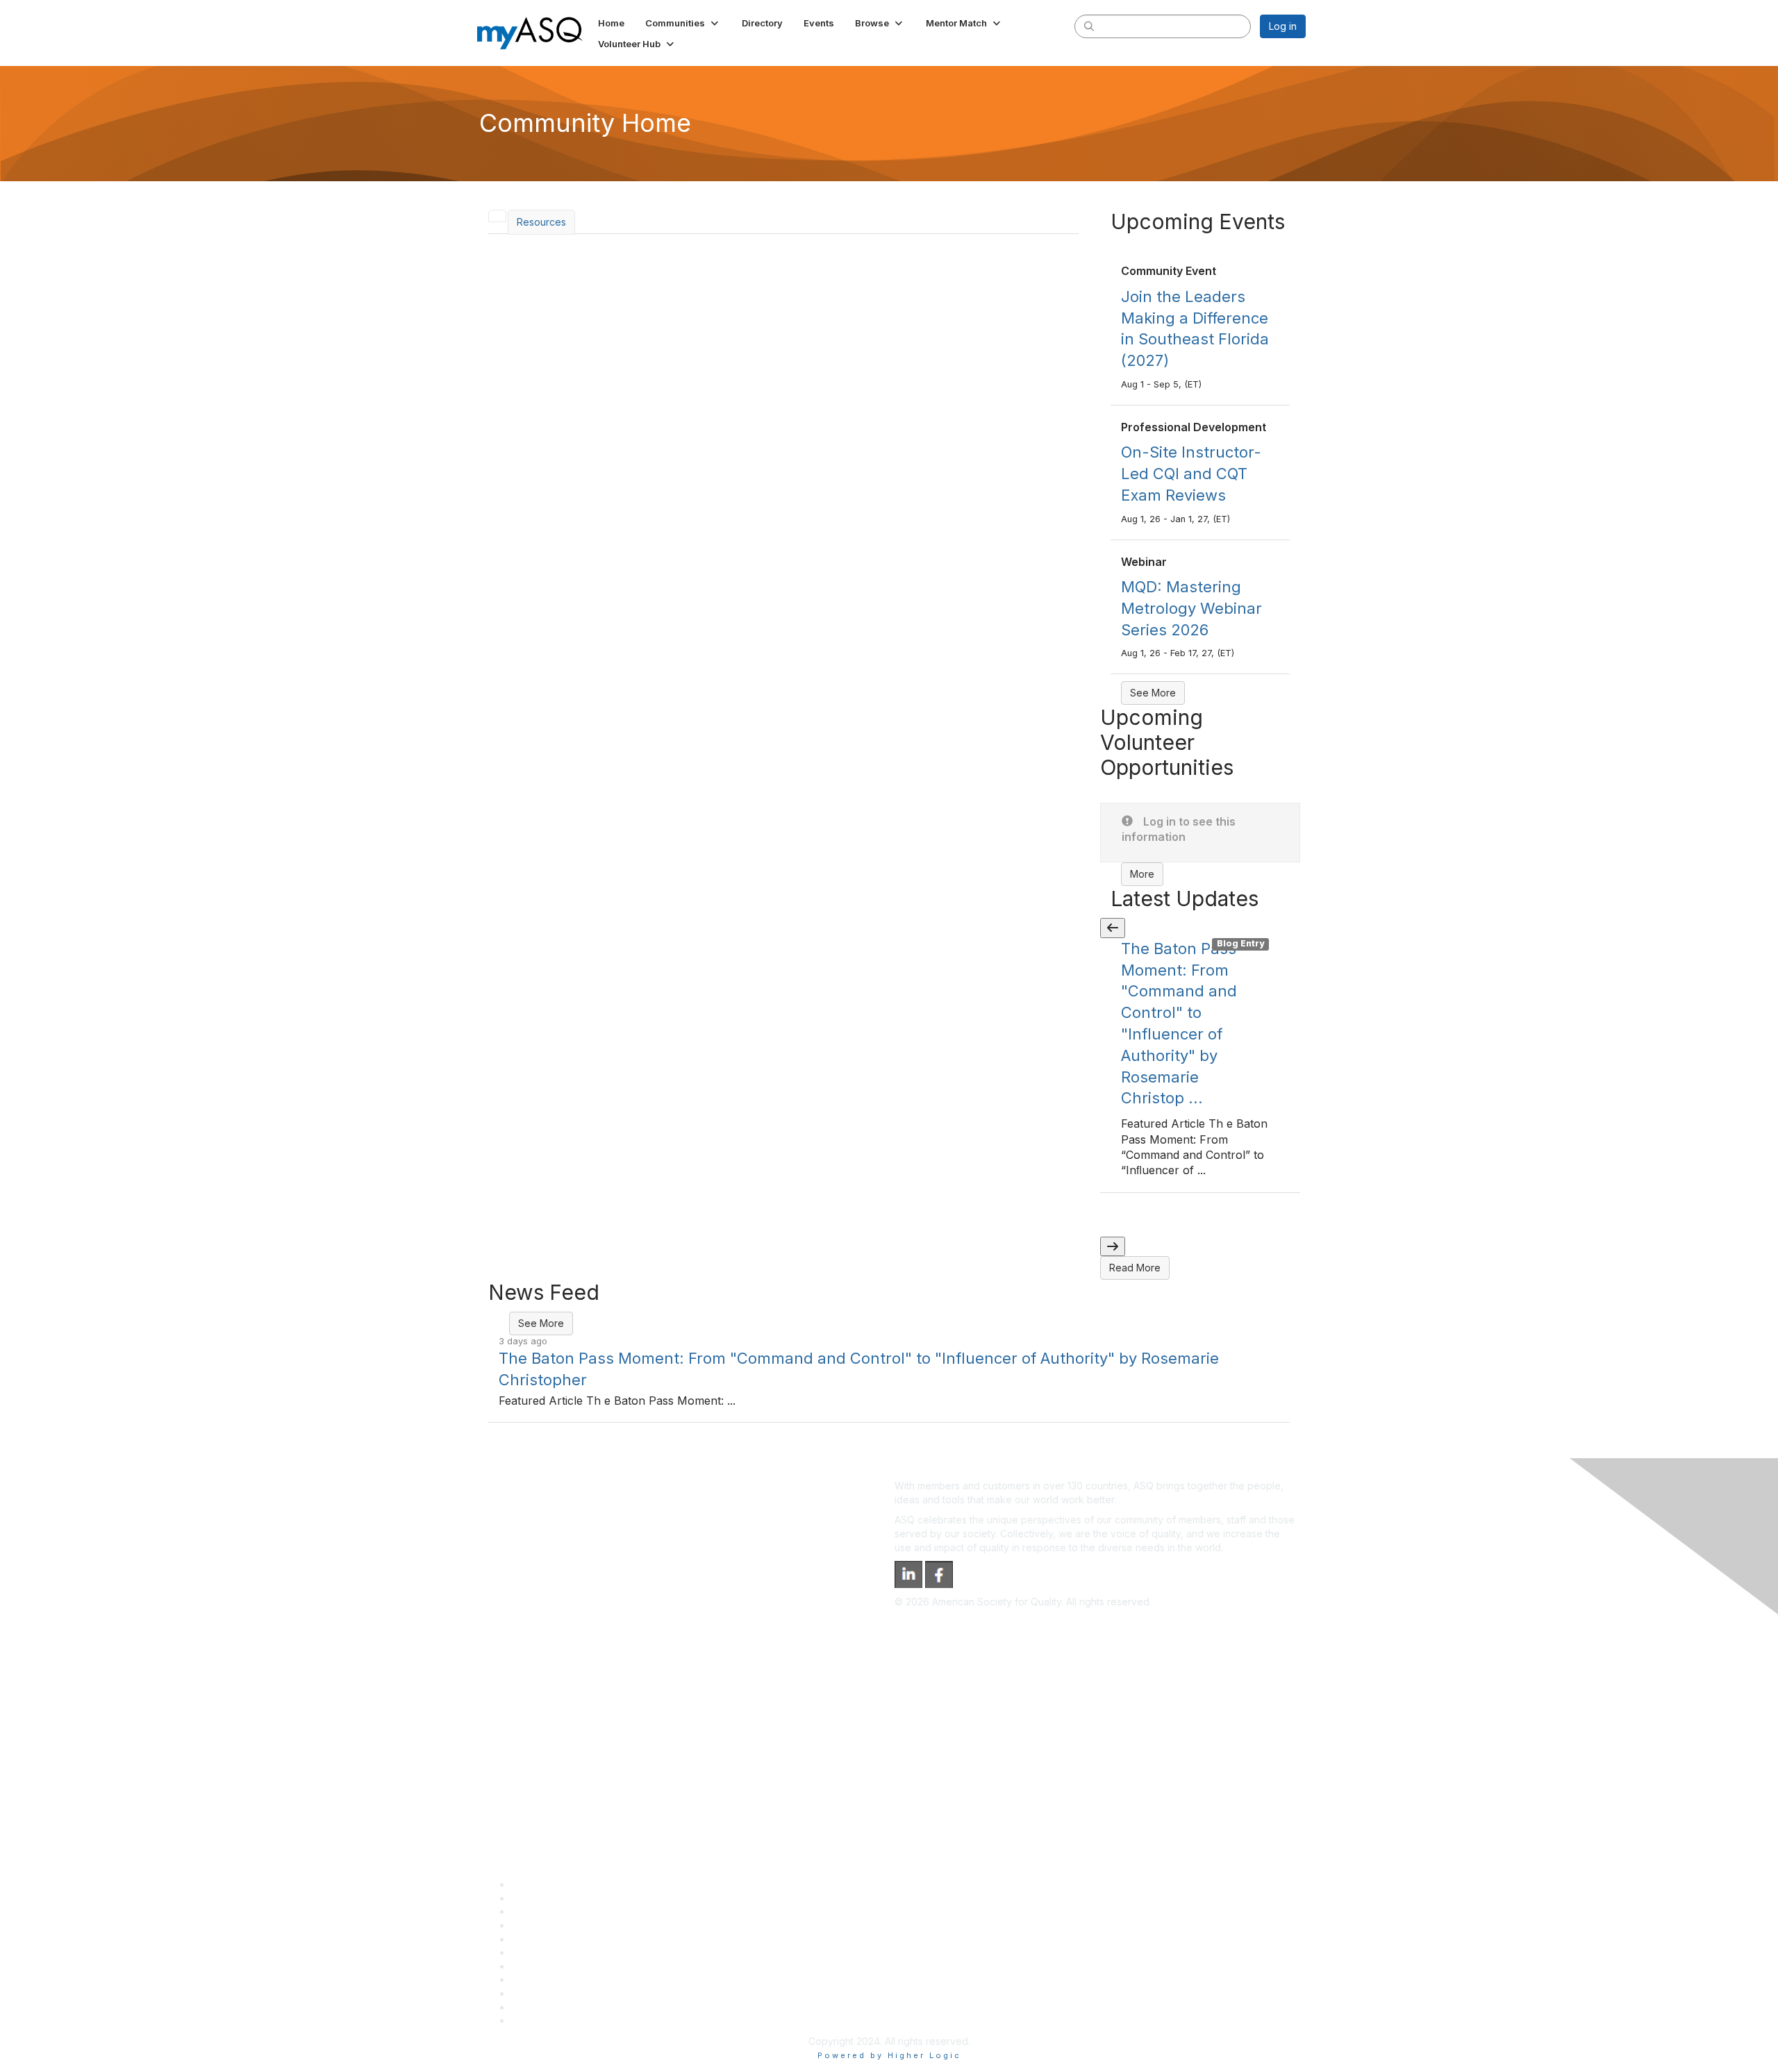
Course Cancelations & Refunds (584, 1979)
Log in (1283, 26)
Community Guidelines (562, 1939)
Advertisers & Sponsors (565, 1993)
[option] (1200, 1066)
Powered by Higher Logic (889, 2055)
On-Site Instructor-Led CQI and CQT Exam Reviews (1191, 474)
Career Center (544, 1911)
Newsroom (536, 2020)
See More (1153, 693)
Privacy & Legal (547, 1898)
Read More (1135, 1268)
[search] (1089, 26)
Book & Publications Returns (575, 1952)
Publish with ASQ (549, 1925)
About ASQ (536, 1884)
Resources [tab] (541, 222)
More (1142, 874)
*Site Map (534, 2007)
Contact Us (536, 1966)
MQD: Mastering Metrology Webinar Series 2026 (1191, 608)
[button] (683, 23)
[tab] (497, 216)
